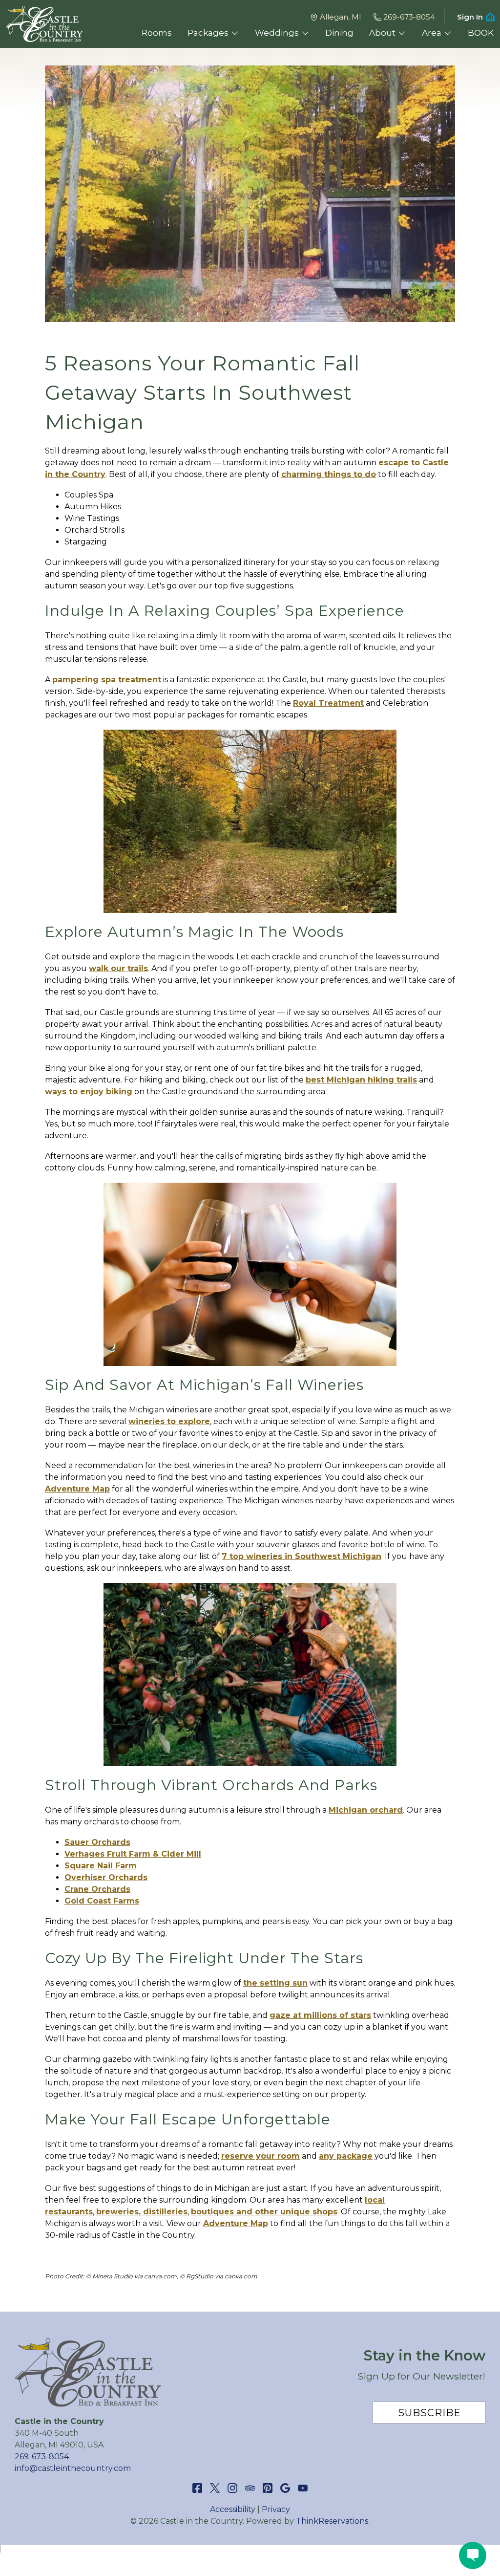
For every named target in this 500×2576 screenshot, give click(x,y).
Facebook (197, 2488)
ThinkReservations (332, 2521)
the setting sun (275, 1983)
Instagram (232, 2488)
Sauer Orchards (97, 1842)
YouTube (303, 2488)
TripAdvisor (250, 2488)
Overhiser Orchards (106, 1877)
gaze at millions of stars (320, 2015)
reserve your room (260, 2156)
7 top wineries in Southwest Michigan (302, 1556)
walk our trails (118, 968)
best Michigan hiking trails (361, 1080)
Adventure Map (77, 1489)
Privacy (276, 2509)
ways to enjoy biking (89, 1092)
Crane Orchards (97, 1889)
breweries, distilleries (142, 2212)
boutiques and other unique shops (264, 2212)
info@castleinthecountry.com (73, 2468)
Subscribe (429, 2413)
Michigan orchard (366, 1810)
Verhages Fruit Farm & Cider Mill (133, 1854)
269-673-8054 (409, 17)
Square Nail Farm (101, 1866)
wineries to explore (169, 1421)
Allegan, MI (341, 17)
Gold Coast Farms (102, 1901)
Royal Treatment (328, 703)
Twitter (215, 2488)
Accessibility (233, 2509)
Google (285, 2488)
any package (346, 2156)
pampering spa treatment (107, 680)
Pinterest (268, 2488)
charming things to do (329, 474)
